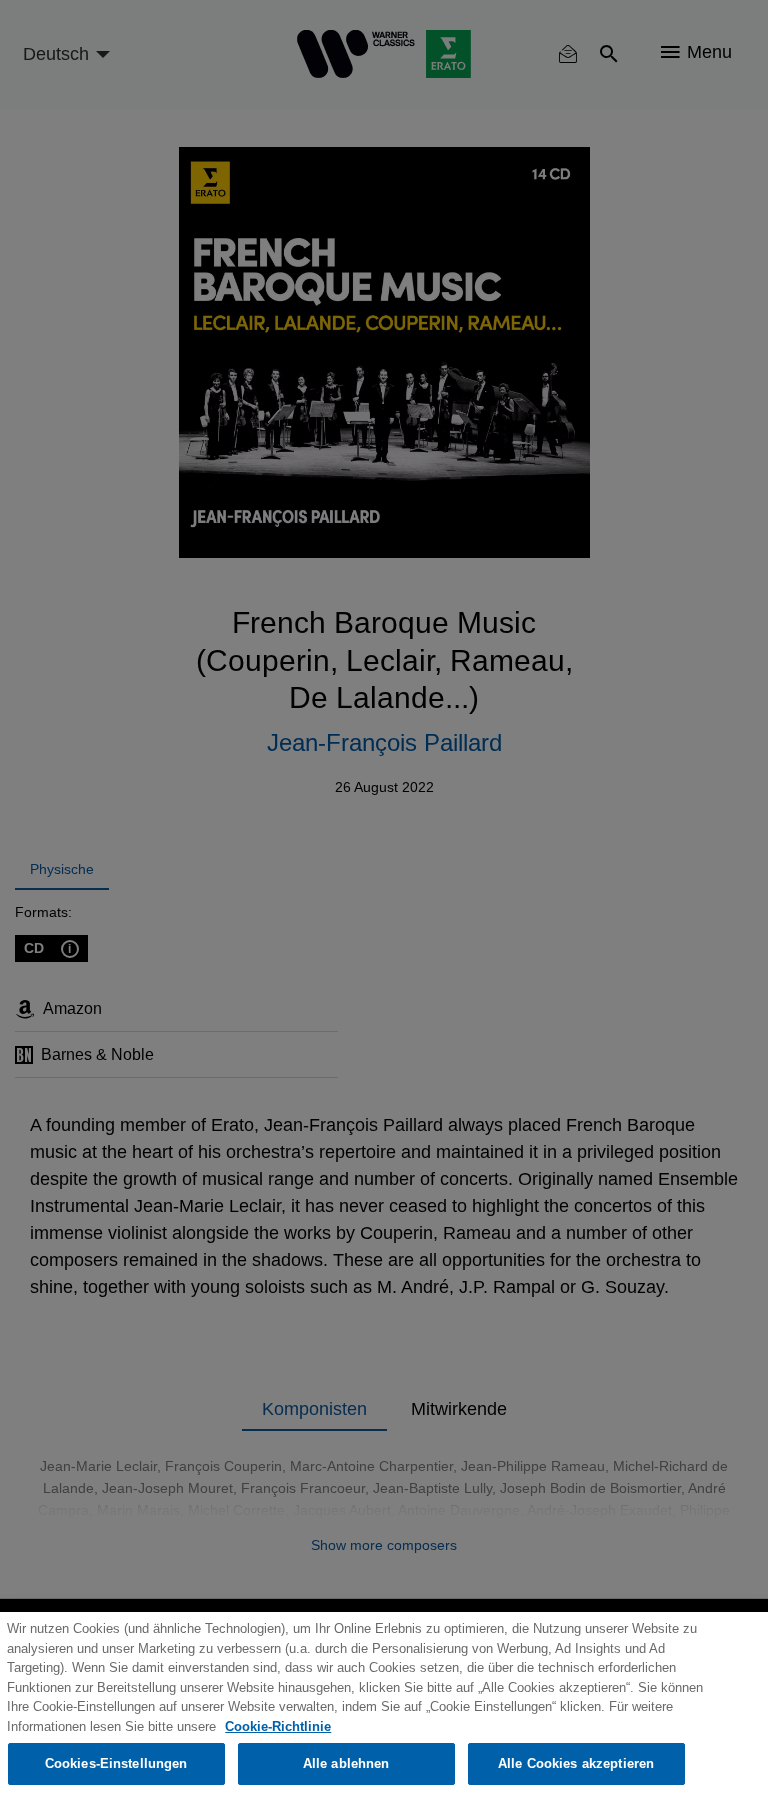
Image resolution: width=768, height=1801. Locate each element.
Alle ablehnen (346, 1763)
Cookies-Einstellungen (116, 1763)
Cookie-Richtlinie (278, 1726)
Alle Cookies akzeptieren (576, 1763)
